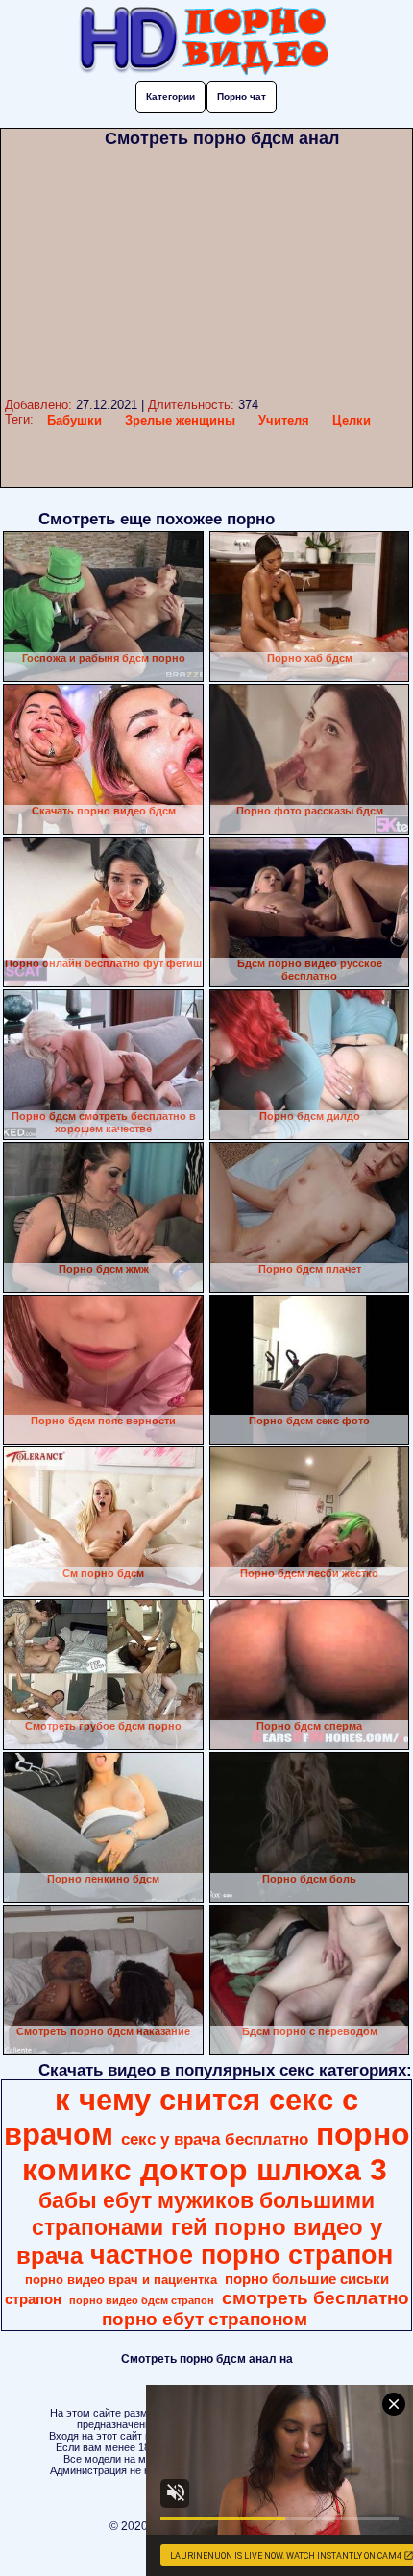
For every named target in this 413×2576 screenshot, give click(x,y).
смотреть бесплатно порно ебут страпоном (255, 2309)
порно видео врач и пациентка (121, 2280)
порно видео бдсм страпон (142, 2300)
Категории (170, 97)
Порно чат (242, 97)
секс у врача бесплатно (215, 2139)
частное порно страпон (242, 2255)
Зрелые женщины (180, 420)
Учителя (284, 420)
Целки (352, 420)
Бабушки (74, 420)
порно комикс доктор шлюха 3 (216, 2152)
